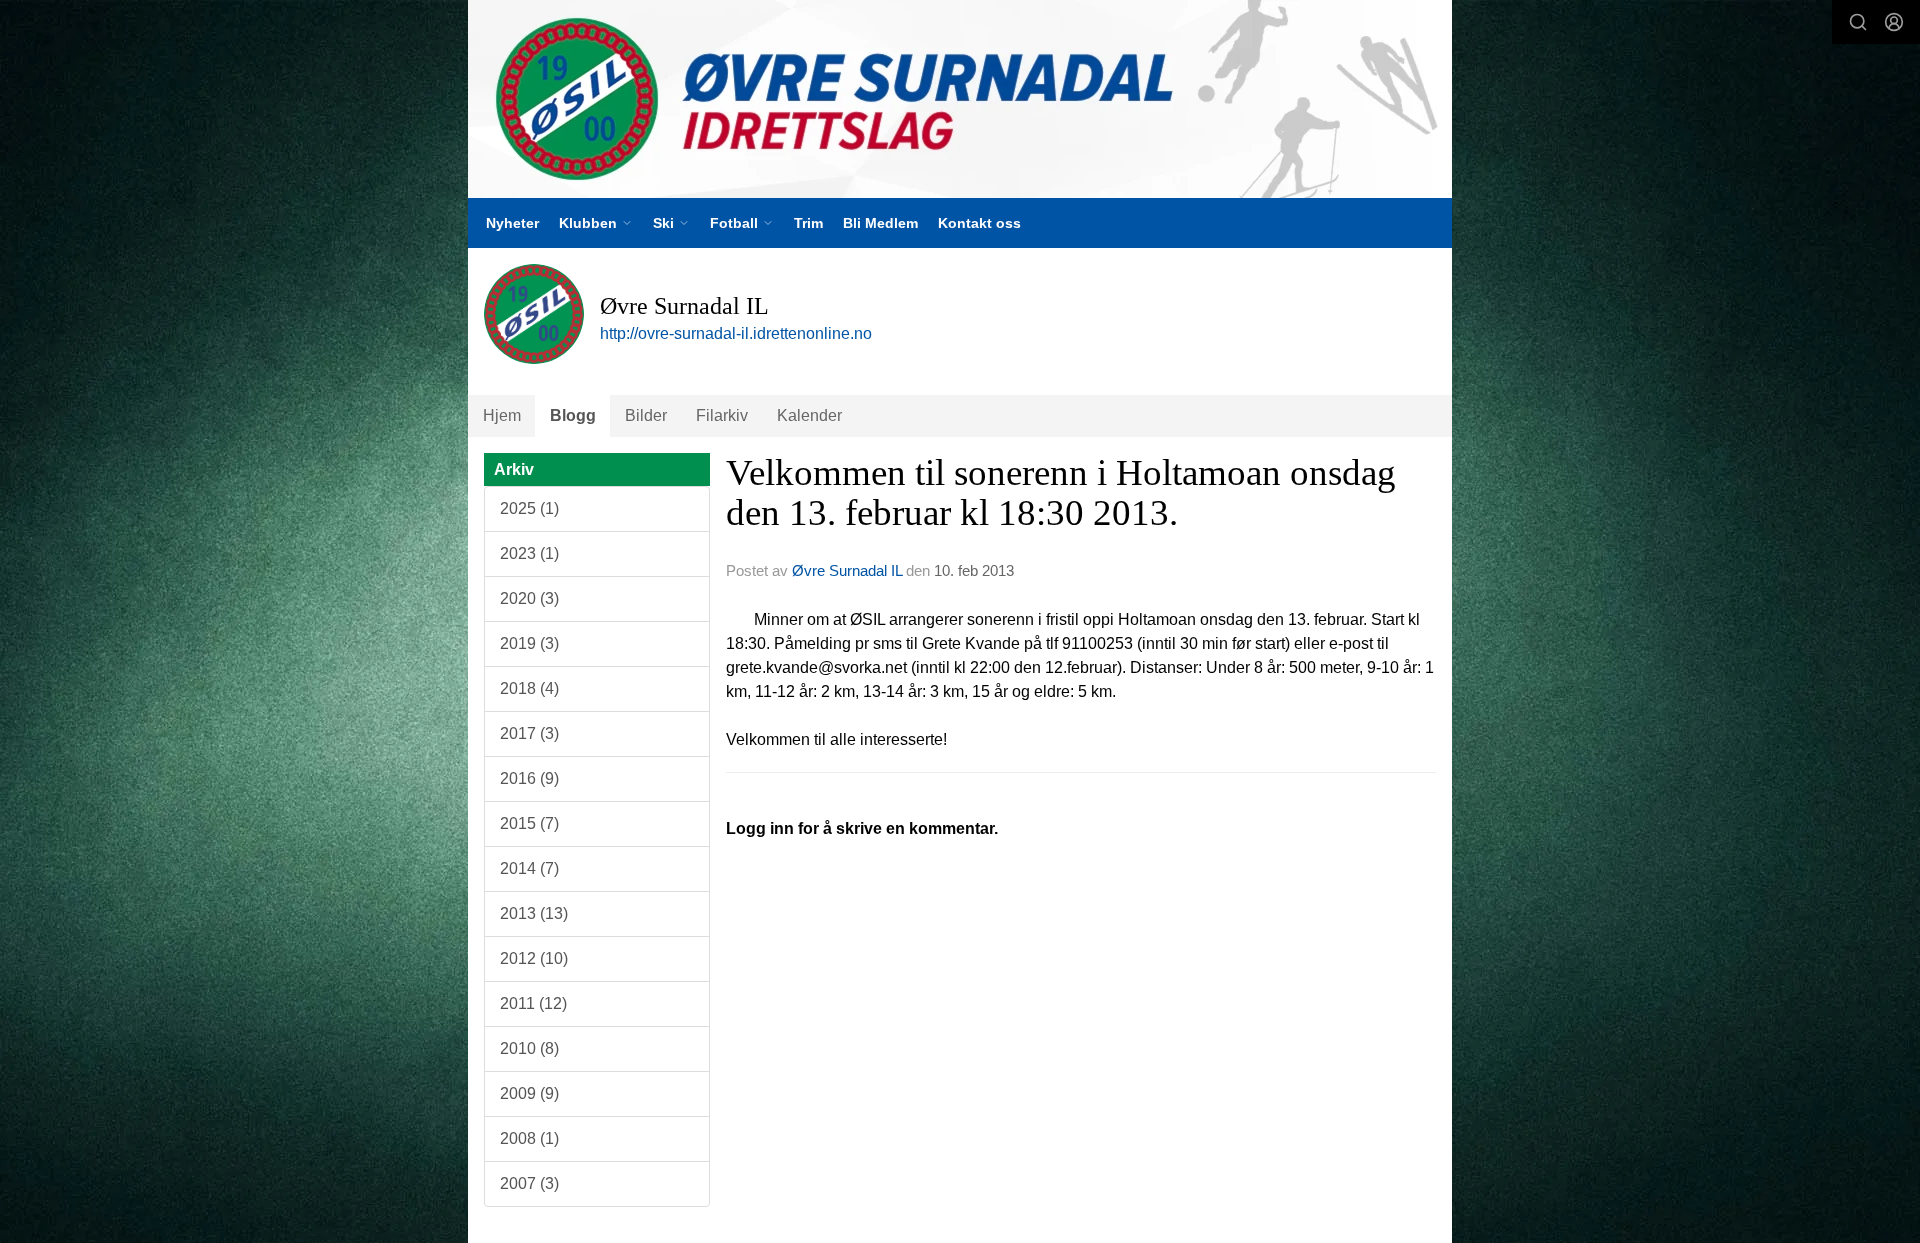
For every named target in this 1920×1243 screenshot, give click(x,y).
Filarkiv (722, 415)
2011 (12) (533, 1003)
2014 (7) (529, 868)
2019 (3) (529, 643)
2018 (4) (529, 688)
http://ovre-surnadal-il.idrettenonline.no (736, 333)
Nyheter (512, 223)
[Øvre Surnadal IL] (960, 99)
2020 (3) (529, 598)
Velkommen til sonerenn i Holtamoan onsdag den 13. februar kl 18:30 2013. (1061, 493)
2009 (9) (529, 1093)
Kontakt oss (979, 223)
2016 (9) (529, 778)
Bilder (646, 415)
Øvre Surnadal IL (847, 570)
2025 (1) (529, 508)
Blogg (573, 415)
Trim (808, 223)
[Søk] (1858, 22)
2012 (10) (534, 958)
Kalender (809, 415)
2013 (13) (534, 913)
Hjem (502, 415)
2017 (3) (529, 733)
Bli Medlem (880, 223)
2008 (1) (529, 1138)
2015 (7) (529, 823)
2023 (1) (529, 553)
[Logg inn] (1894, 22)
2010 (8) (529, 1048)
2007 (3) (529, 1183)
